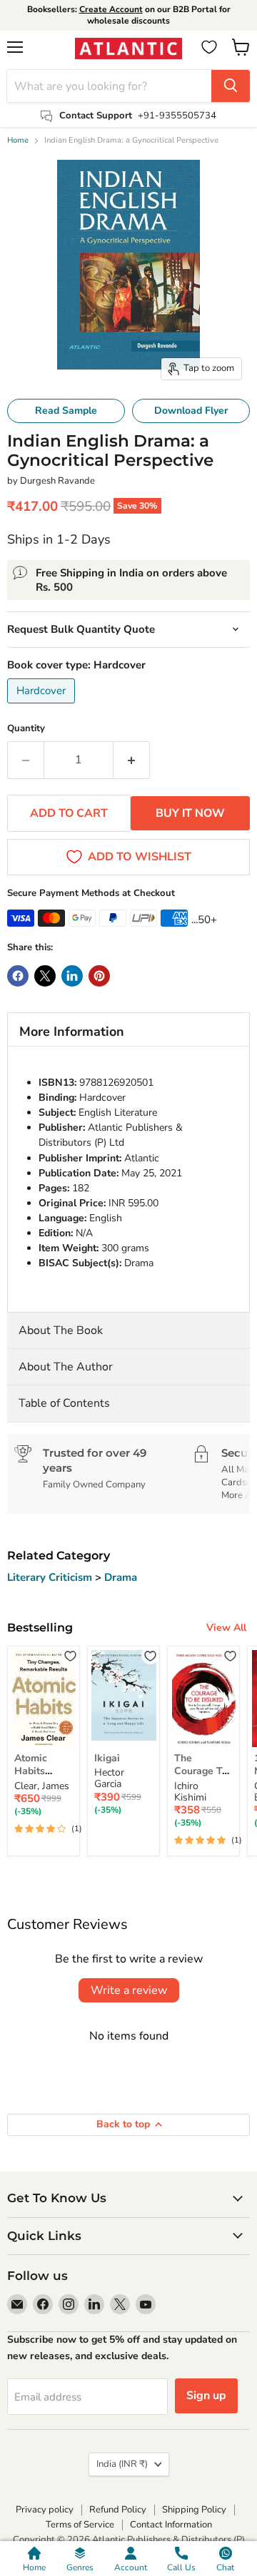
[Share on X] (45, 976)
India (122, 2464)
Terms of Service (80, 2525)
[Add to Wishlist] (70, 1655)
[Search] (231, 86)
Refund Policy (118, 2510)
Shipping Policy (194, 2510)
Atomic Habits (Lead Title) (41, 1771)
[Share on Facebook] (18, 976)
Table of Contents (64, 1403)
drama (121, 1577)
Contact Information (171, 2525)
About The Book (61, 1330)
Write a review (129, 1990)
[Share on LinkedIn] (72, 976)
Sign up (206, 2396)
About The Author (66, 1367)
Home (18, 141)
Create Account (111, 9)
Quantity (26, 729)
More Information (72, 1032)
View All (226, 1628)
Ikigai (107, 1758)
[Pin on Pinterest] (99, 976)
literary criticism (51, 1577)
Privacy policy (45, 2510)
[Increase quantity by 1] (132, 760)
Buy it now (190, 813)
